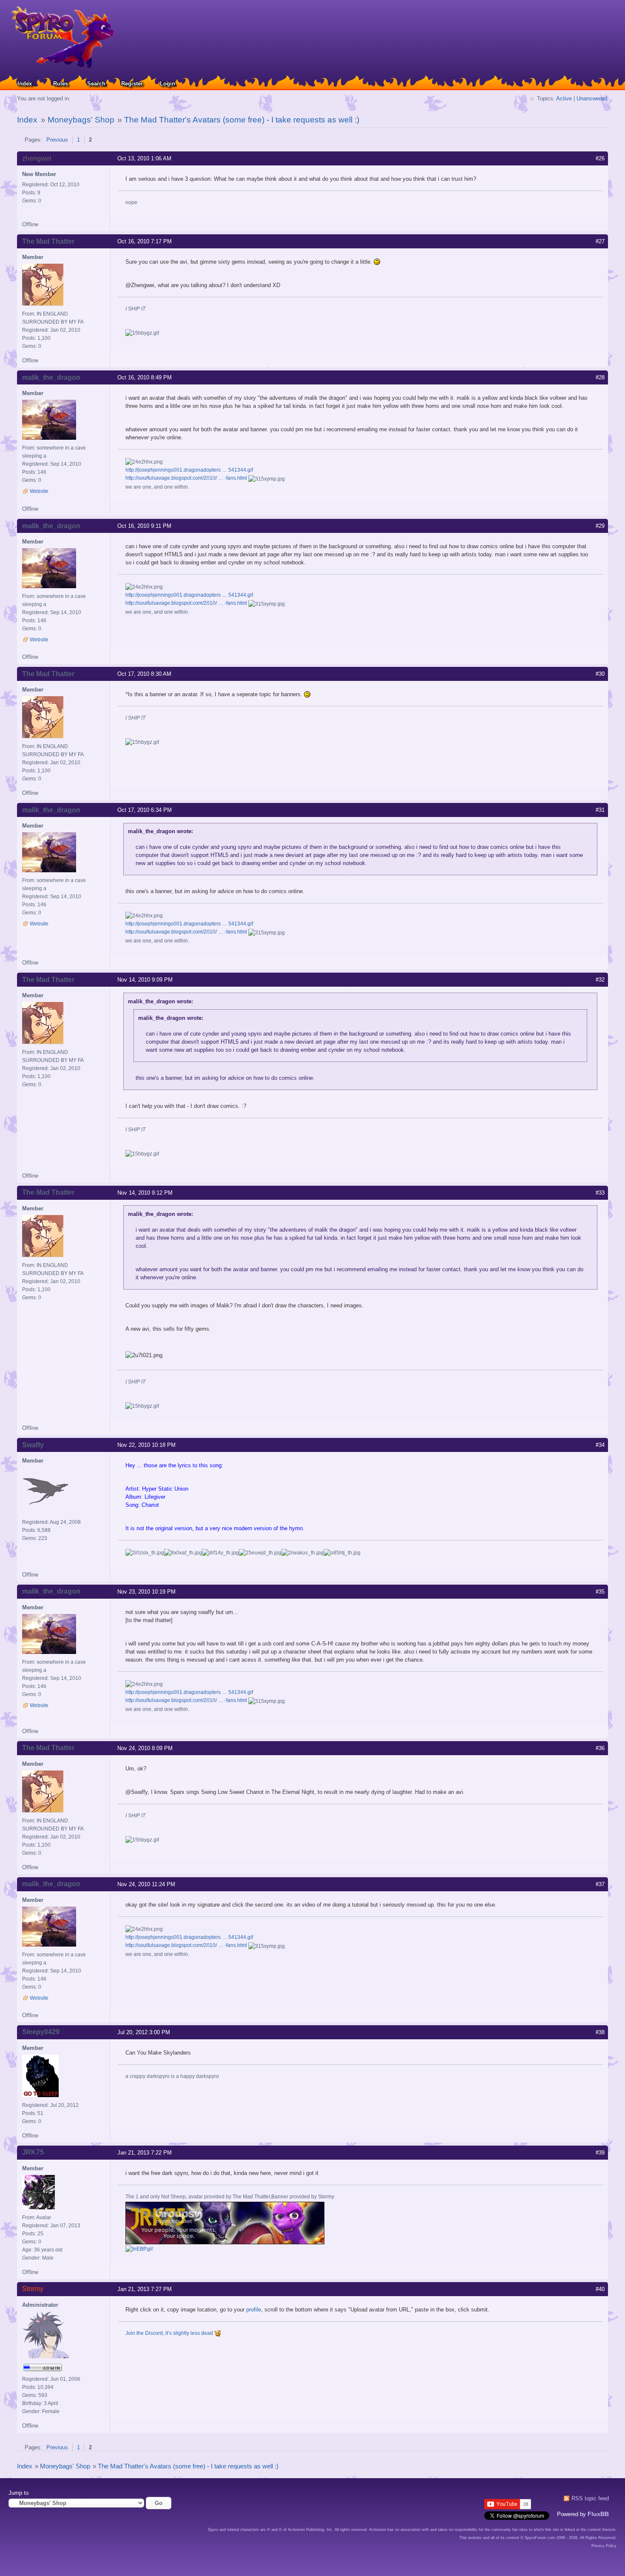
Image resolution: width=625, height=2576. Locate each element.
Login (168, 84)
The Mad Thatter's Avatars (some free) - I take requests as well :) (242, 120)
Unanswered (592, 98)
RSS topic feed (590, 2498)
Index (25, 84)
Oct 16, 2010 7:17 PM (145, 241)
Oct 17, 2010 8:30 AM (144, 674)
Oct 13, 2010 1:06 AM (144, 158)
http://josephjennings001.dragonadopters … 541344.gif (189, 470)
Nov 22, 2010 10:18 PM (146, 1445)
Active (564, 98)
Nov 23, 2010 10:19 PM (146, 1592)
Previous (57, 140)
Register (132, 84)
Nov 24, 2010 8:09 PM (145, 1748)
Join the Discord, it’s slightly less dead (170, 2333)
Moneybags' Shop (81, 120)
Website (39, 491)
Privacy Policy (604, 2546)
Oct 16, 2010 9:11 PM (144, 526)
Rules (61, 84)
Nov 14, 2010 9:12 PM (145, 1193)
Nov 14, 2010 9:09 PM (145, 980)
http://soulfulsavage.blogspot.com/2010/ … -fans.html (186, 478)
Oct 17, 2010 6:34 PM (145, 810)
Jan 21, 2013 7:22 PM (145, 2153)
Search (96, 84)
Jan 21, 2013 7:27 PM (145, 2289)
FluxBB (598, 2514)
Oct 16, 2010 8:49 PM (145, 377)
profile (254, 2310)
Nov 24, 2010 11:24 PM (146, 1884)
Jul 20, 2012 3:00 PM (144, 2032)
